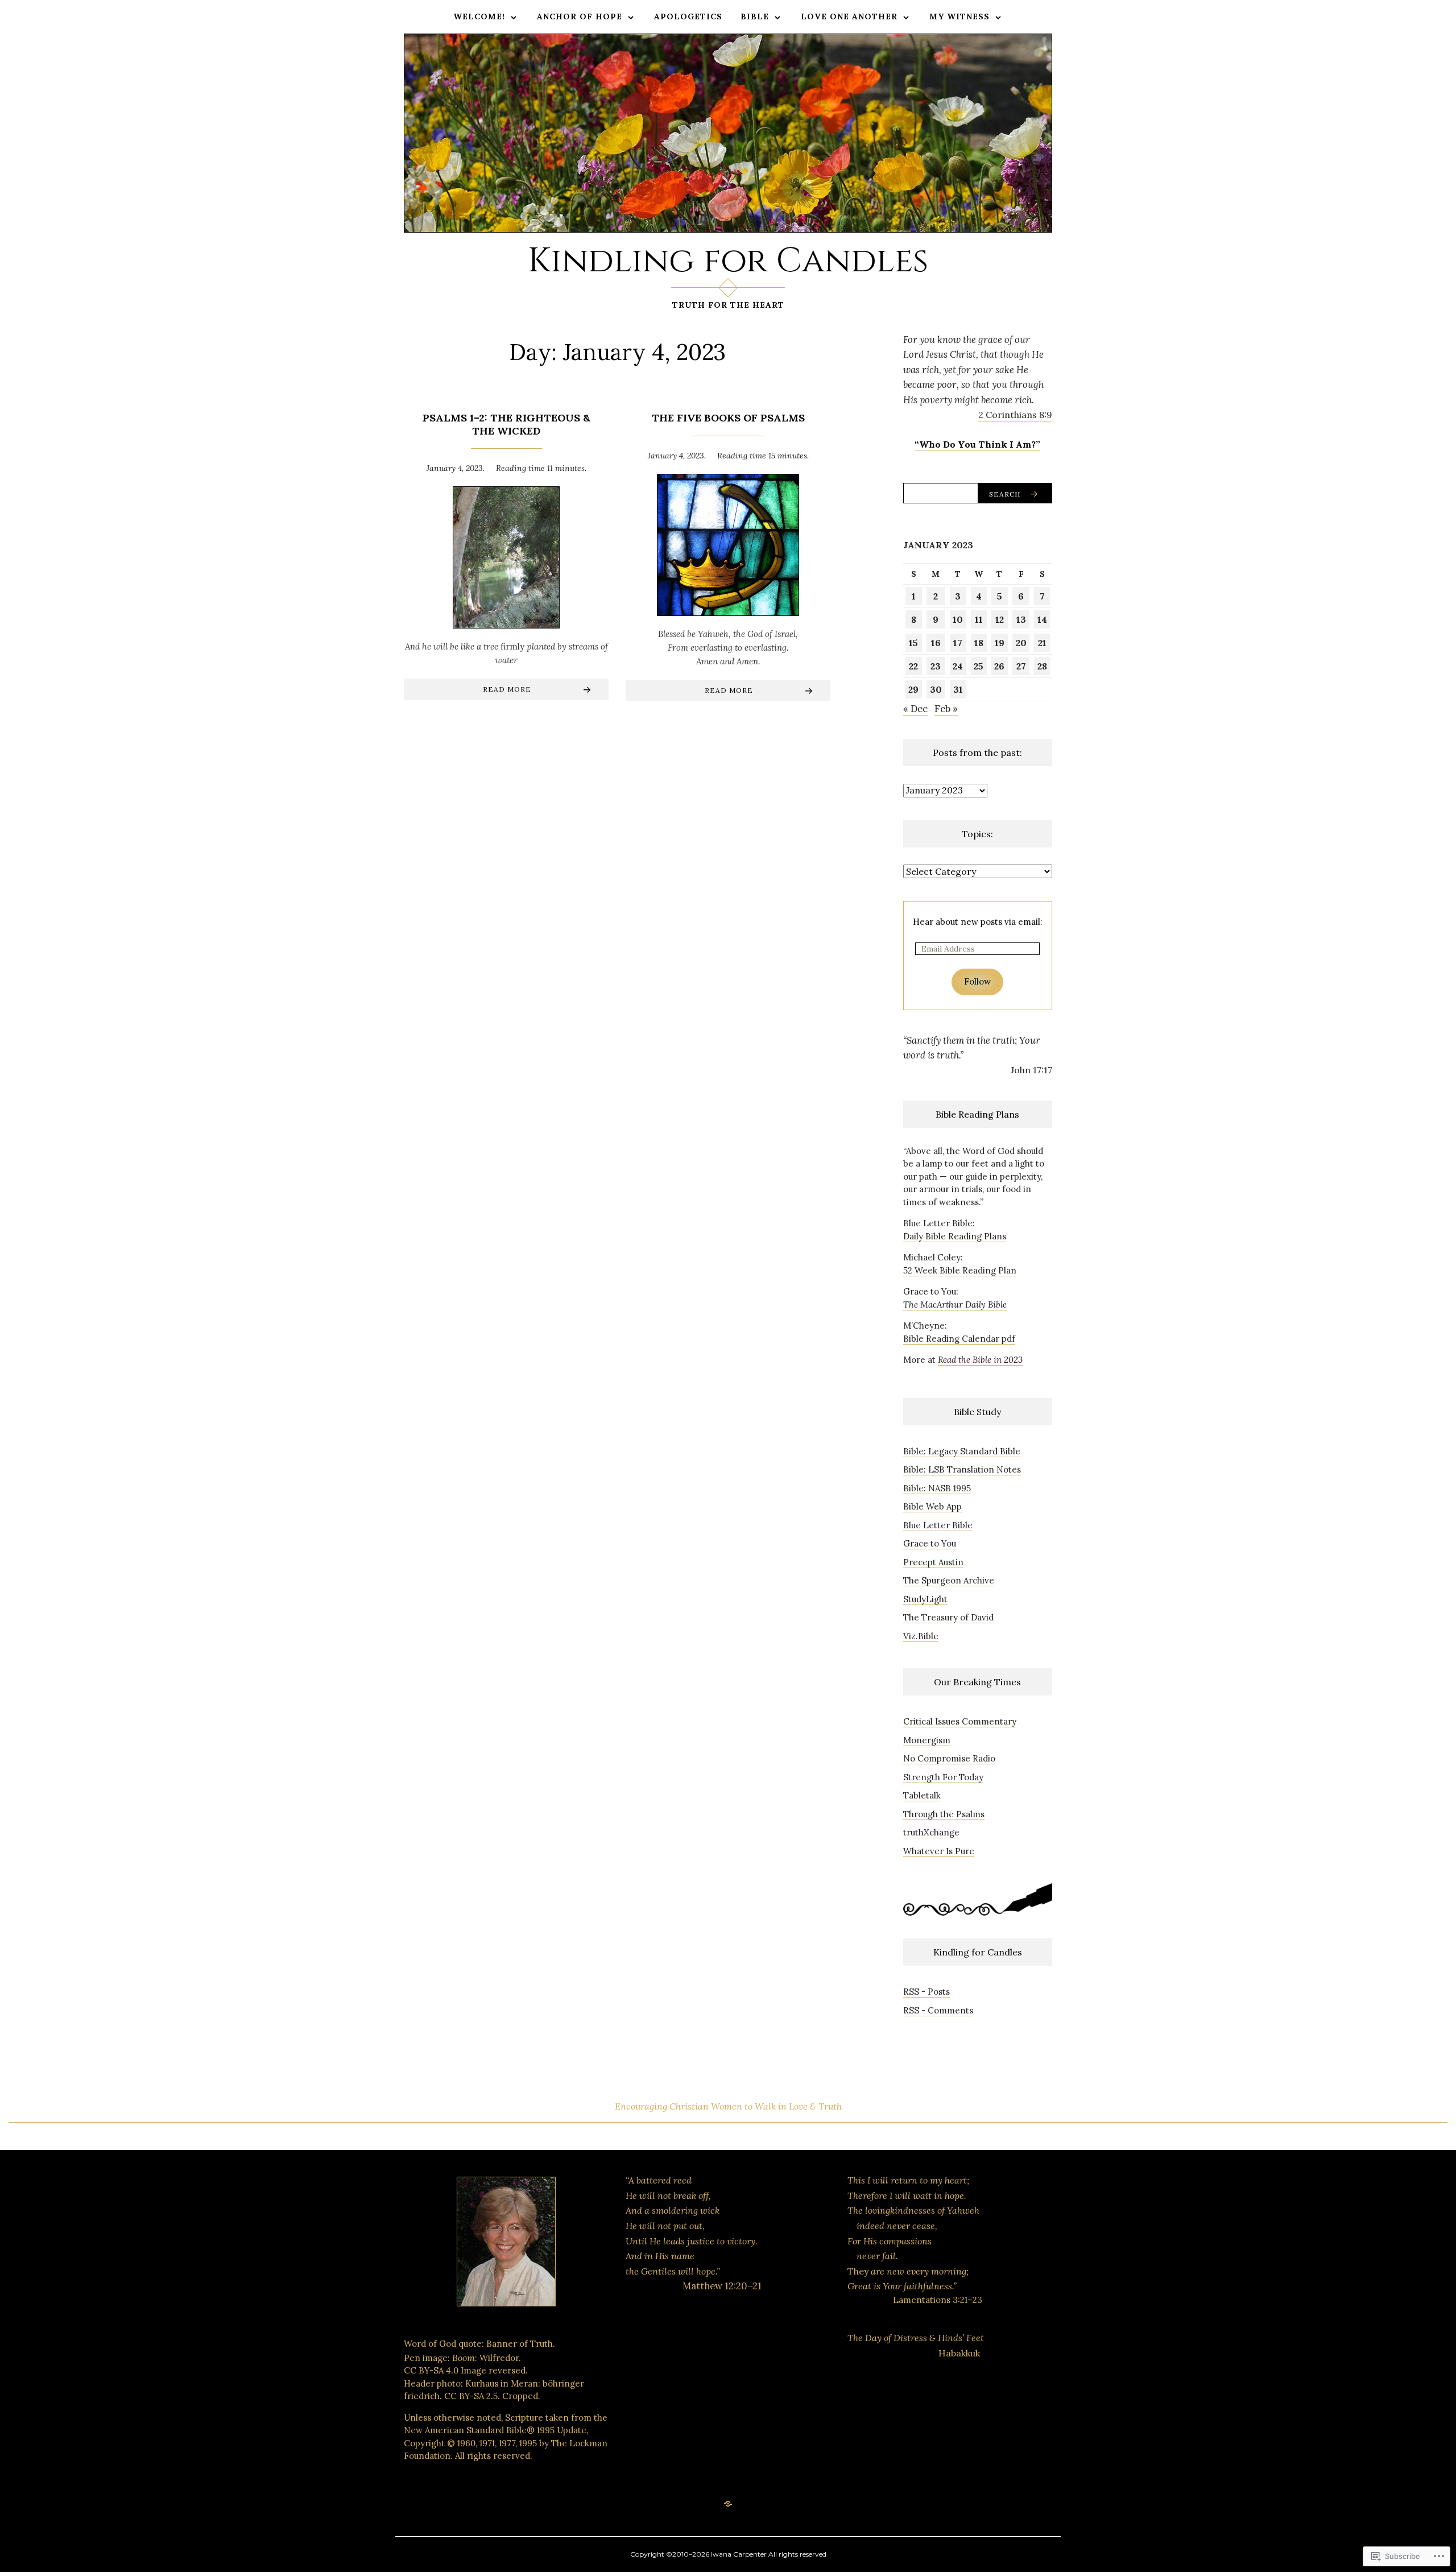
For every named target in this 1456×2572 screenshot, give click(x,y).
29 (913, 689)
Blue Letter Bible (938, 1525)
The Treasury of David (948, 1617)
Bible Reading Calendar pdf (959, 1339)
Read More (507, 689)
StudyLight (925, 1599)
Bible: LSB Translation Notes (962, 1469)
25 (979, 666)
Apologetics (688, 16)
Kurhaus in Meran (502, 2383)
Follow (977, 981)
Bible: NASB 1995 (937, 1488)
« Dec (915, 709)
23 (936, 666)
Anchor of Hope (580, 16)
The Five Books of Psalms (728, 418)
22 (913, 666)
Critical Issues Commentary (960, 1721)
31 (958, 689)
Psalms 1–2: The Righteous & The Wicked (506, 424)
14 (1042, 619)
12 (1000, 619)
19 (1000, 643)
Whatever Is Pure (939, 1851)
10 (958, 619)
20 (1021, 643)
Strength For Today (943, 1777)
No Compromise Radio (949, 1758)
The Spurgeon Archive (949, 1580)
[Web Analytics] (697, 2374)
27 (1021, 666)
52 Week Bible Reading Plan (960, 1270)
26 (999, 666)
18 (979, 643)
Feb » (946, 709)
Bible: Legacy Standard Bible (962, 1451)
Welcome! (479, 16)
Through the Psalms (944, 1814)
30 (936, 689)
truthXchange (931, 1832)
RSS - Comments (938, 2010)
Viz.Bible (921, 1636)
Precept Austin (933, 1562)
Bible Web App (932, 1506)
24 (958, 666)
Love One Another (849, 16)
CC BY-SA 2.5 (471, 2396)
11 (979, 619)
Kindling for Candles (728, 261)
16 (936, 643)
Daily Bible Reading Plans (955, 1236)
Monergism (927, 1740)
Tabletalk (922, 1795)
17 (958, 643)
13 (1021, 619)
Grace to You (930, 1543)
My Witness (959, 16)
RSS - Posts (926, 1992)
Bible (755, 16)
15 (913, 643)
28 (1042, 666)
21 (1042, 643)
